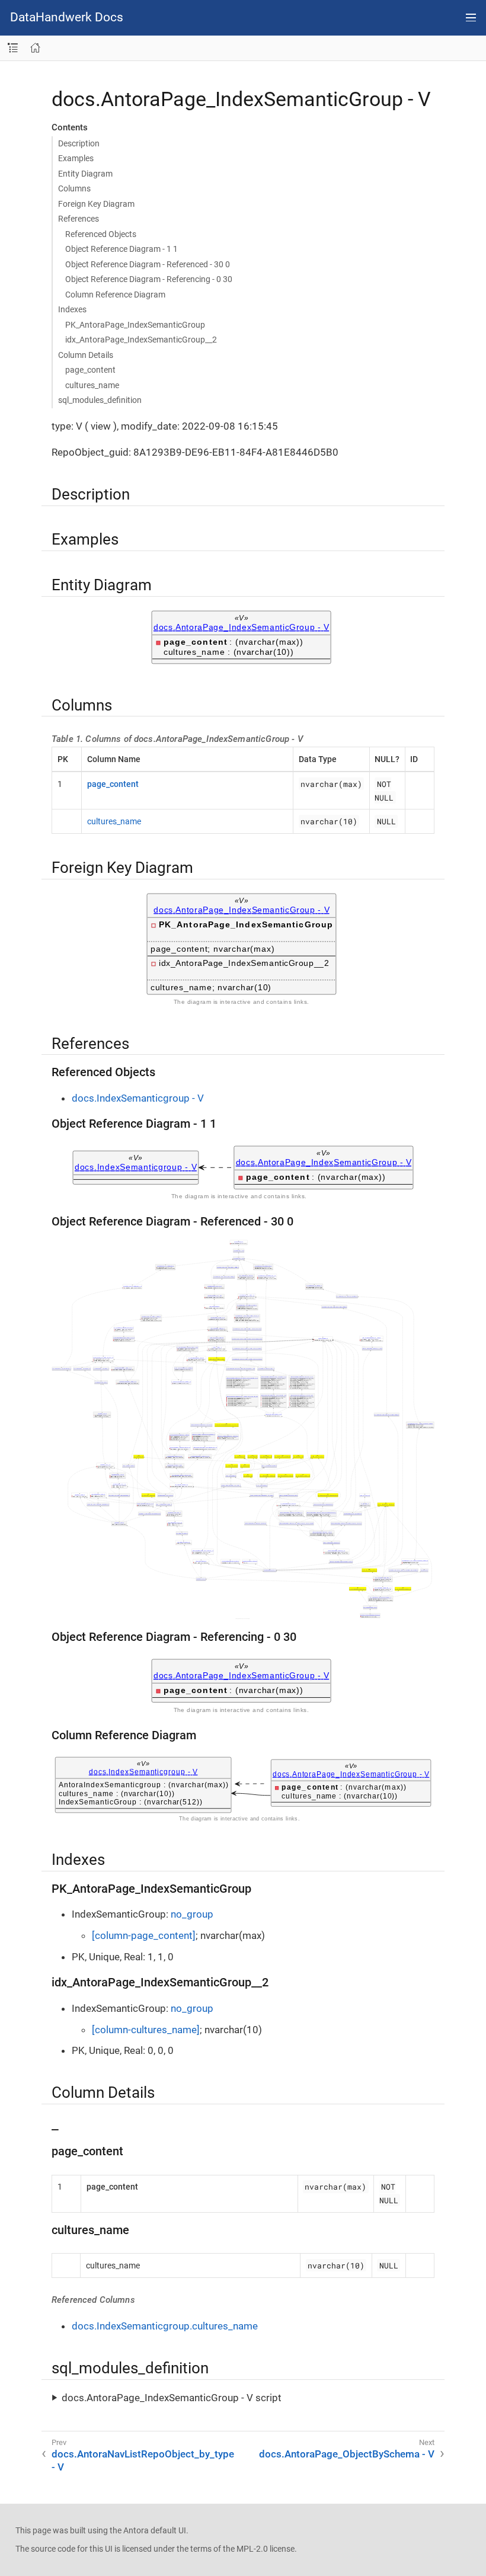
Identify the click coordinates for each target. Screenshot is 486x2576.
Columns (74, 188)
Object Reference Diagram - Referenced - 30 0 (148, 264)
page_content (90, 370)
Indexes (72, 309)
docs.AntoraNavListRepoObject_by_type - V (143, 2460)
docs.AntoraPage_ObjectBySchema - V (347, 2454)
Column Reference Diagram (115, 295)
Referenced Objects (101, 234)
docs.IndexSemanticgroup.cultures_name (165, 2326)
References (79, 219)
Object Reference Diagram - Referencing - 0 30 (149, 279)
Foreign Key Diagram (96, 204)
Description (79, 143)
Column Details (86, 355)
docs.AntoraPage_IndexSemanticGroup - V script (172, 2398)
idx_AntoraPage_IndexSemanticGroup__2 (141, 340)
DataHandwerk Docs (67, 17)
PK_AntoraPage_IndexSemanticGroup (135, 325)
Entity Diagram (85, 174)
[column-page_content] (144, 1935)
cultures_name (92, 385)
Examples (76, 158)
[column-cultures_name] (146, 2030)
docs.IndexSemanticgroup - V (138, 1098)
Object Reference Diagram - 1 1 (121, 249)
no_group (192, 1914)
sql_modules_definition (100, 400)
